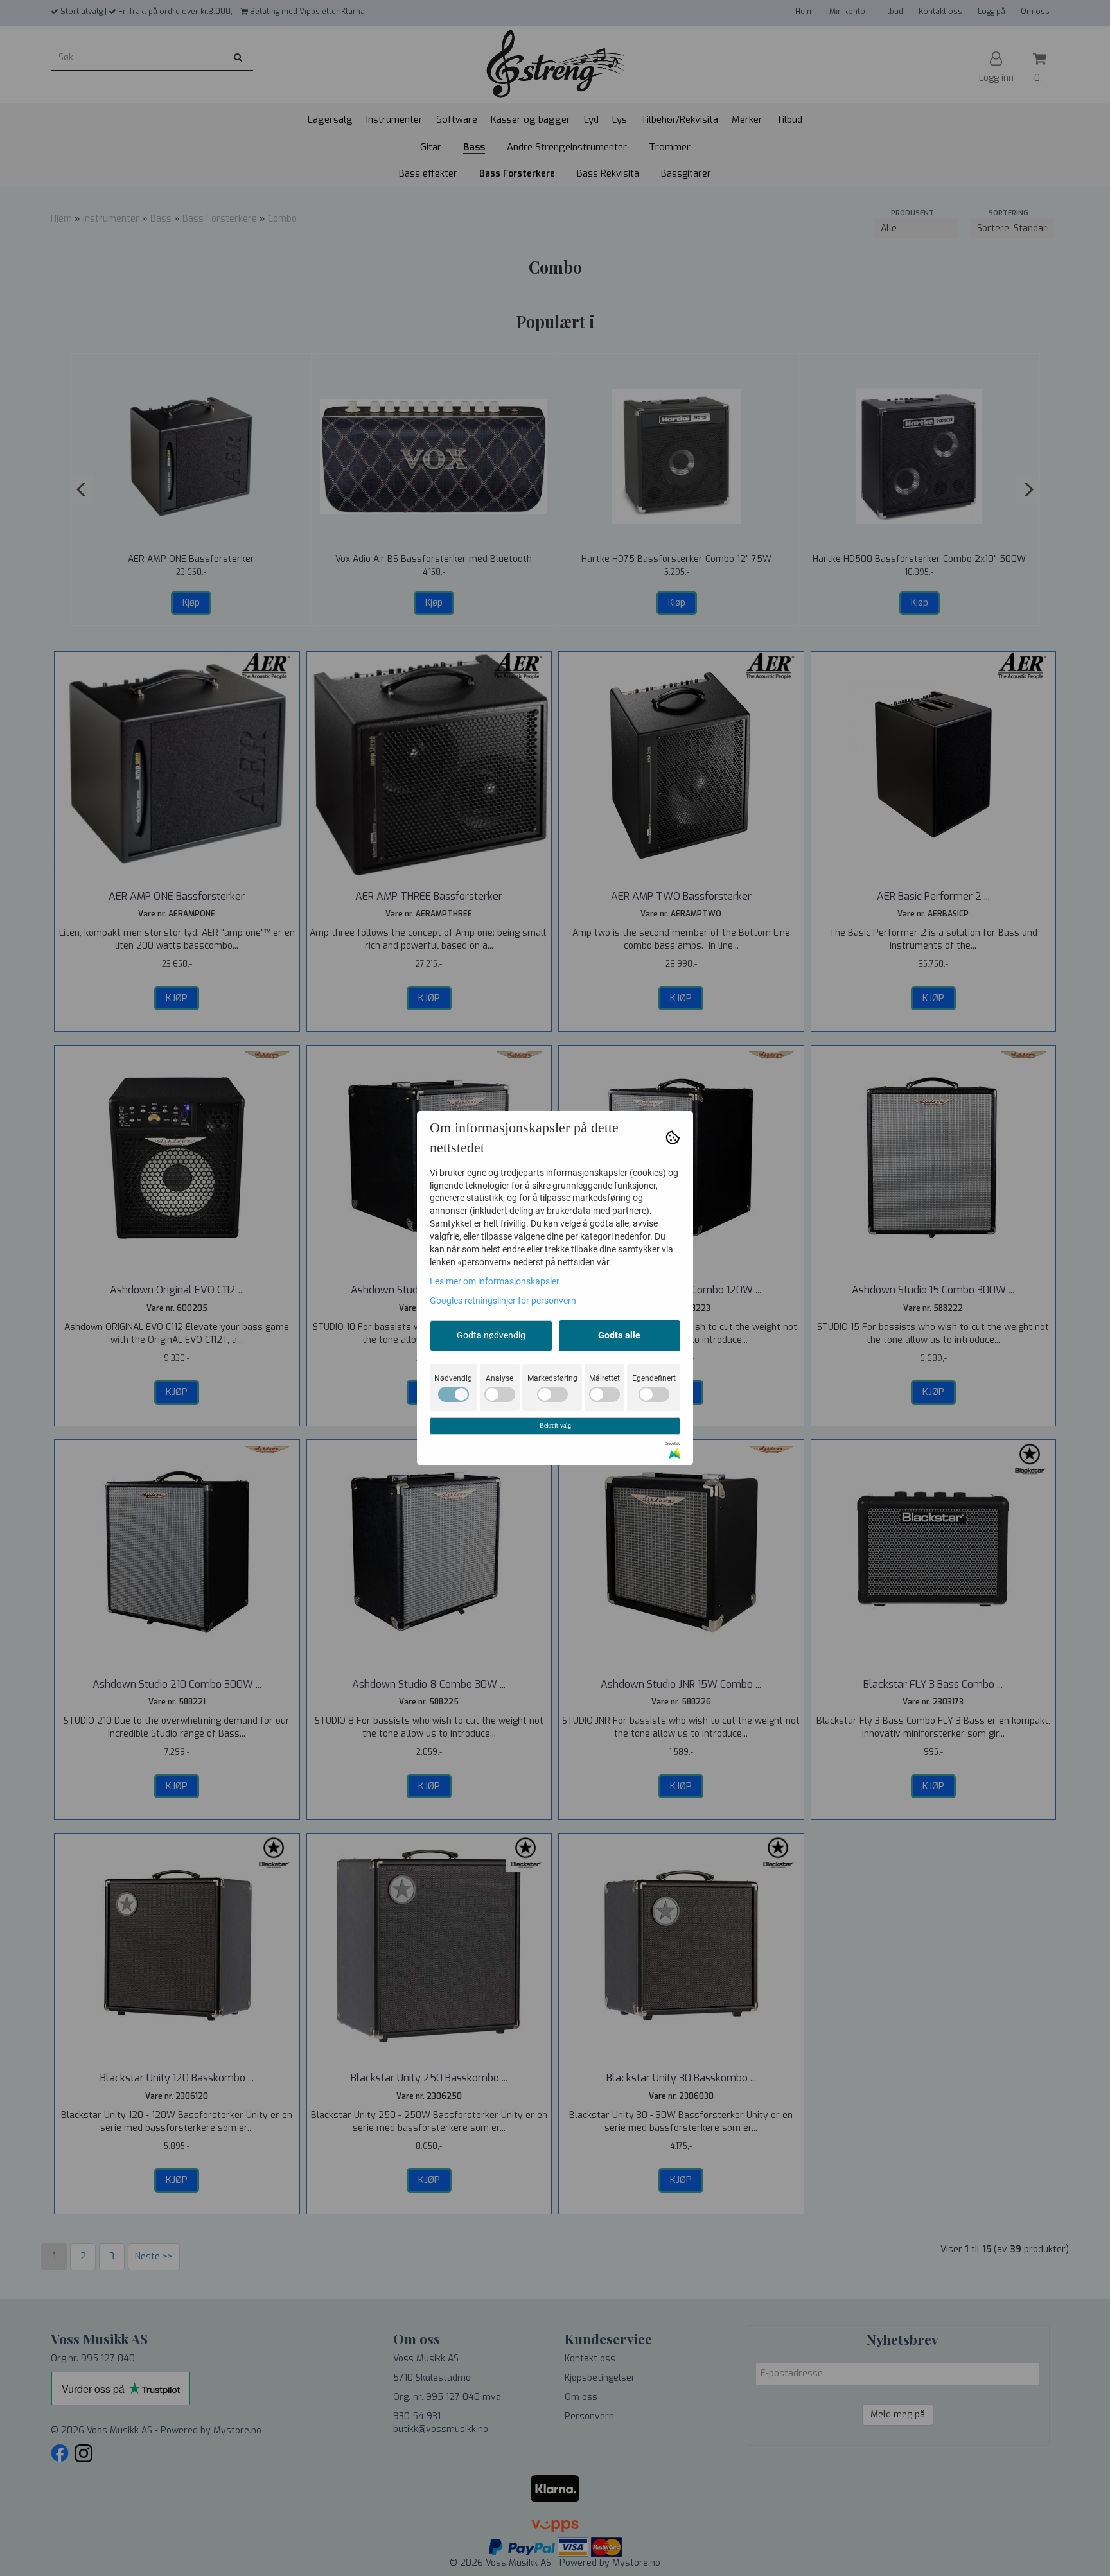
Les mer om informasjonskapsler (495, 1281)
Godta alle (619, 1335)
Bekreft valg (555, 1425)
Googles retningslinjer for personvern (503, 1301)
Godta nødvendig (491, 1335)
